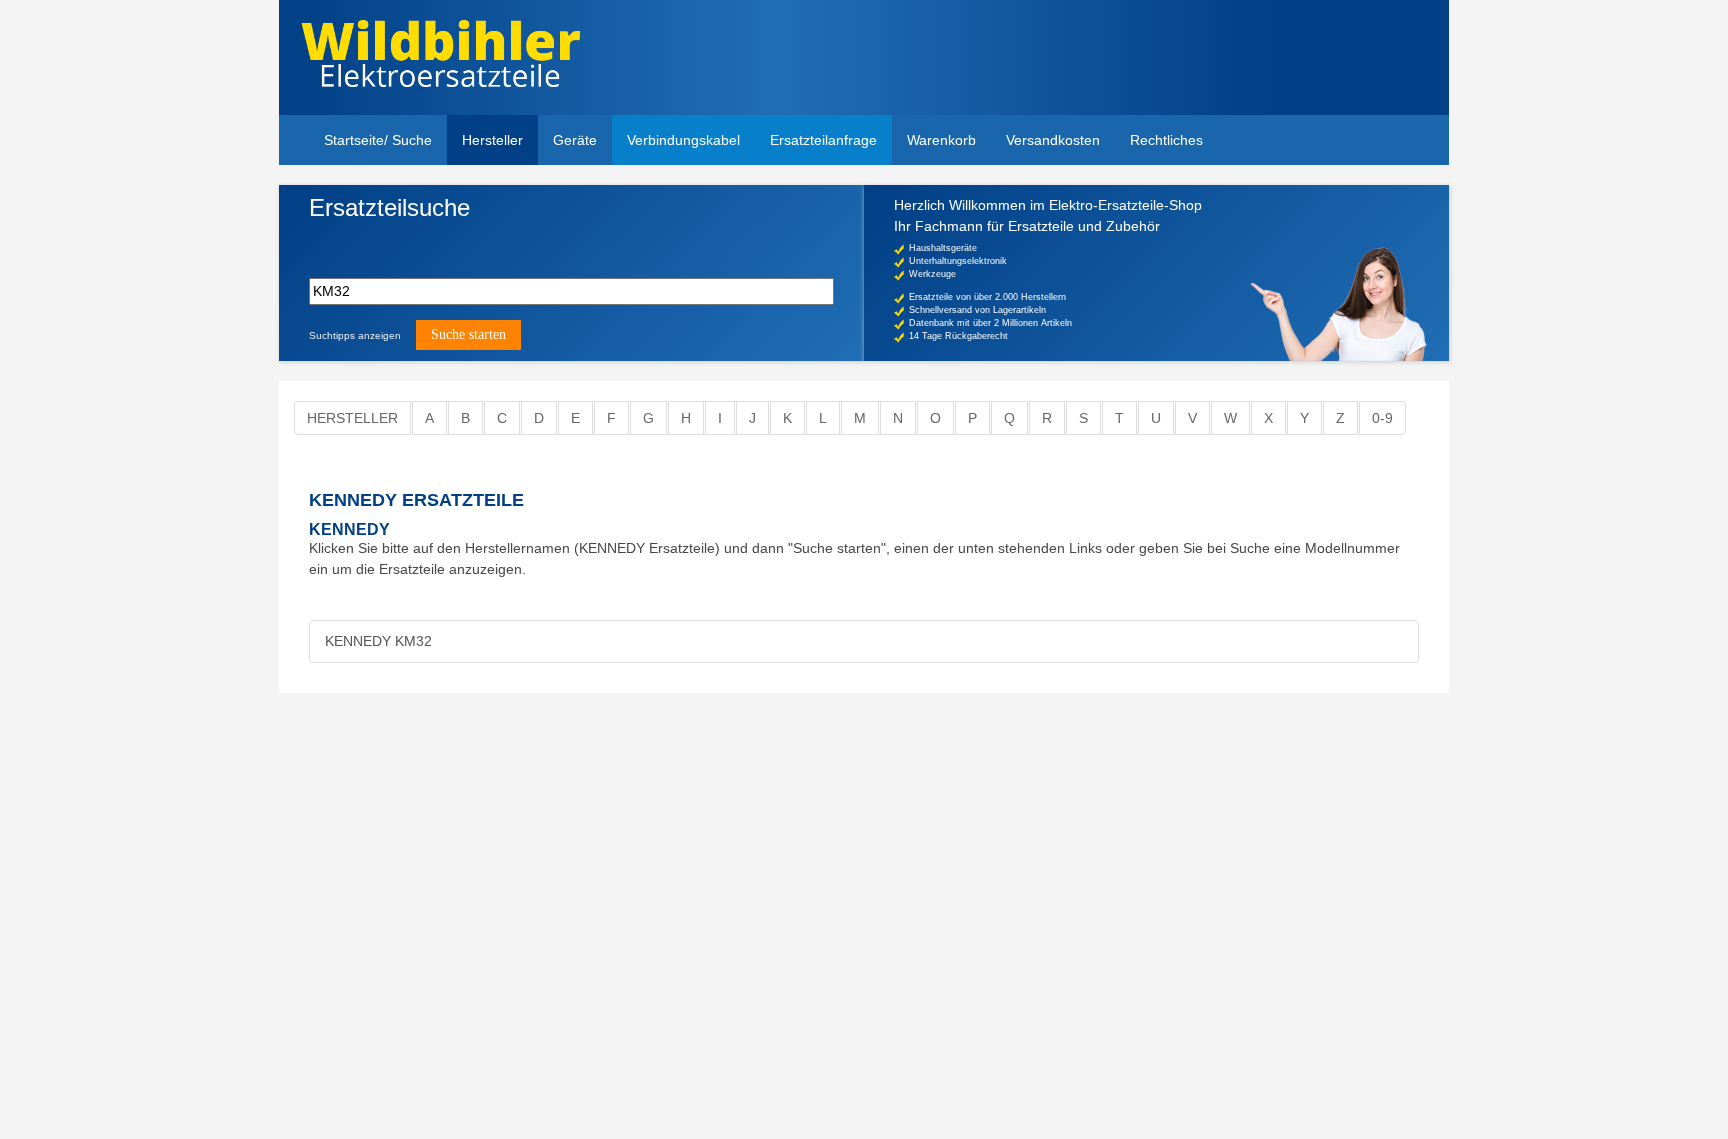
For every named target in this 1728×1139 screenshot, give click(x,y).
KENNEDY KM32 (378, 641)
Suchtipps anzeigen (355, 335)
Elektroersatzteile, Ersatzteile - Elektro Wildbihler (440, 60)
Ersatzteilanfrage (823, 140)
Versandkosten (1053, 140)
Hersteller (492, 140)
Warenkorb (941, 140)
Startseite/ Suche (378, 140)
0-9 (1382, 418)
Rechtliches (1166, 140)
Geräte (575, 140)
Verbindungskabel (683, 140)
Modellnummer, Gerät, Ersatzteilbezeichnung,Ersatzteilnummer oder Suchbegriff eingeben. (463, 241)
